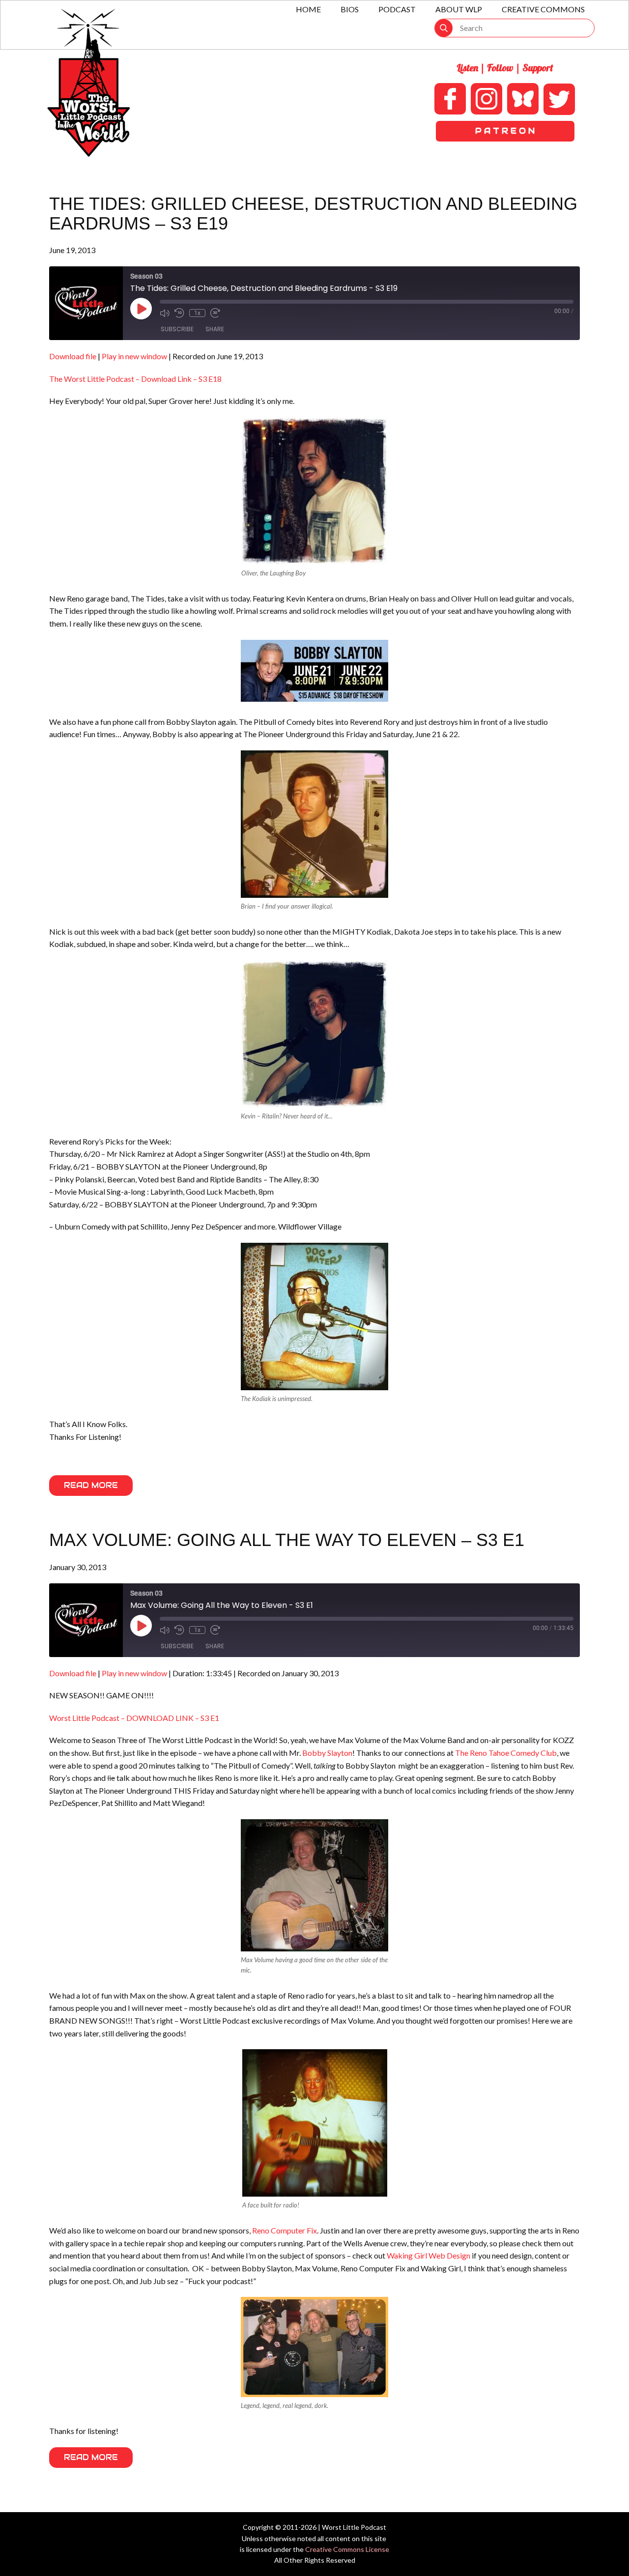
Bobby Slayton (327, 1753)
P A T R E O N (505, 131)
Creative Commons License (347, 2549)
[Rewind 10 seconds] (179, 313)
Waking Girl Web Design (429, 2255)
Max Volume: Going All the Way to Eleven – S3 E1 (287, 1540)
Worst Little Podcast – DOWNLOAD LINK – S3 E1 (134, 1718)
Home (308, 9)
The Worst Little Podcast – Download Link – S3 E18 (135, 379)
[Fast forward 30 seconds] (215, 313)
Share (215, 329)
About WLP (459, 9)
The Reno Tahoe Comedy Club (506, 1753)
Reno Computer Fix (285, 2230)
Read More (91, 1485)
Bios (350, 9)
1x (197, 313)
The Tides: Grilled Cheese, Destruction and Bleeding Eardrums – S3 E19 (313, 214)
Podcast (397, 9)
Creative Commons (543, 9)
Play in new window (134, 356)
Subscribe (177, 329)
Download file (73, 356)
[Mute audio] (165, 313)
